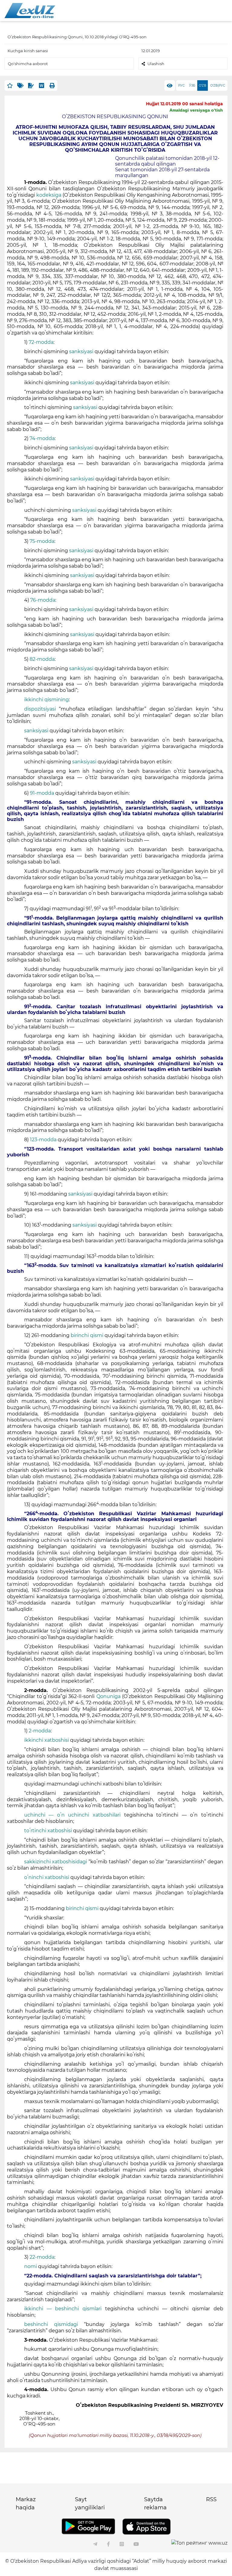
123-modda (44, 1140)
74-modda (42, 438)
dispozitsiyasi (40, 709)
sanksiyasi (81, 352)
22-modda (42, 2257)
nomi (31, 2266)
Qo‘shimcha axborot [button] (28, 64)
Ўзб (192, 86)
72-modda (41, 342)
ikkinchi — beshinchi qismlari (65, 2309)
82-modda (42, 659)
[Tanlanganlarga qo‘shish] (10, 86)
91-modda (43, 793)
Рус (181, 86)
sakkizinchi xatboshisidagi (56, 1862)
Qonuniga (108, 1696)
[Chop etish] (52, 86)
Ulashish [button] (156, 64)
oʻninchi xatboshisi (47, 1877)
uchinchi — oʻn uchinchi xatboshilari (74, 1815)
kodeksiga (49, 195)
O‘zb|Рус (218, 86)
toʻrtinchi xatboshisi (49, 1831)
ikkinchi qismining (47, 700)
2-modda (40, 1731)
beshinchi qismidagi (54, 2324)
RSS (211, 2499)
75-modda (42, 541)
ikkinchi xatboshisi (47, 1740)
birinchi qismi (88, 1335)
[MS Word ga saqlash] (42, 86)
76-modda (43, 600)
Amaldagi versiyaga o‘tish (196, 110)
